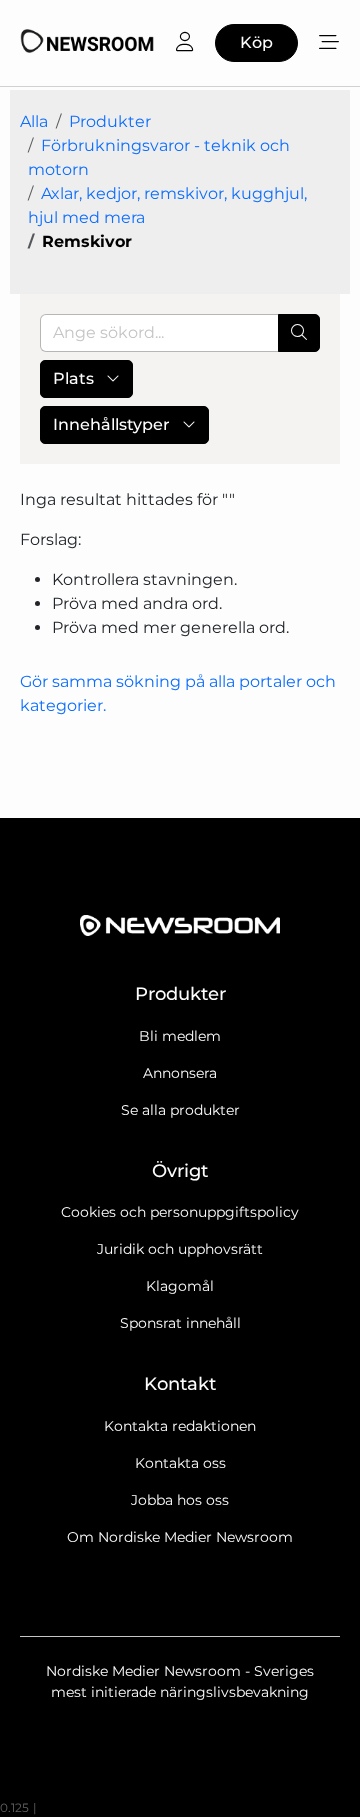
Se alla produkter (180, 1110)
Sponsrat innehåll (180, 1323)
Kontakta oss (180, 1463)
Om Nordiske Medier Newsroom (180, 1537)
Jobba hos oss (180, 1500)
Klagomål (180, 1286)
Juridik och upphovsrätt (180, 1249)
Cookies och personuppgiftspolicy (180, 1212)
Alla (34, 121)
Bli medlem (180, 1036)
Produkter (110, 121)
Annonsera (180, 1073)
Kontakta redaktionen (180, 1426)
